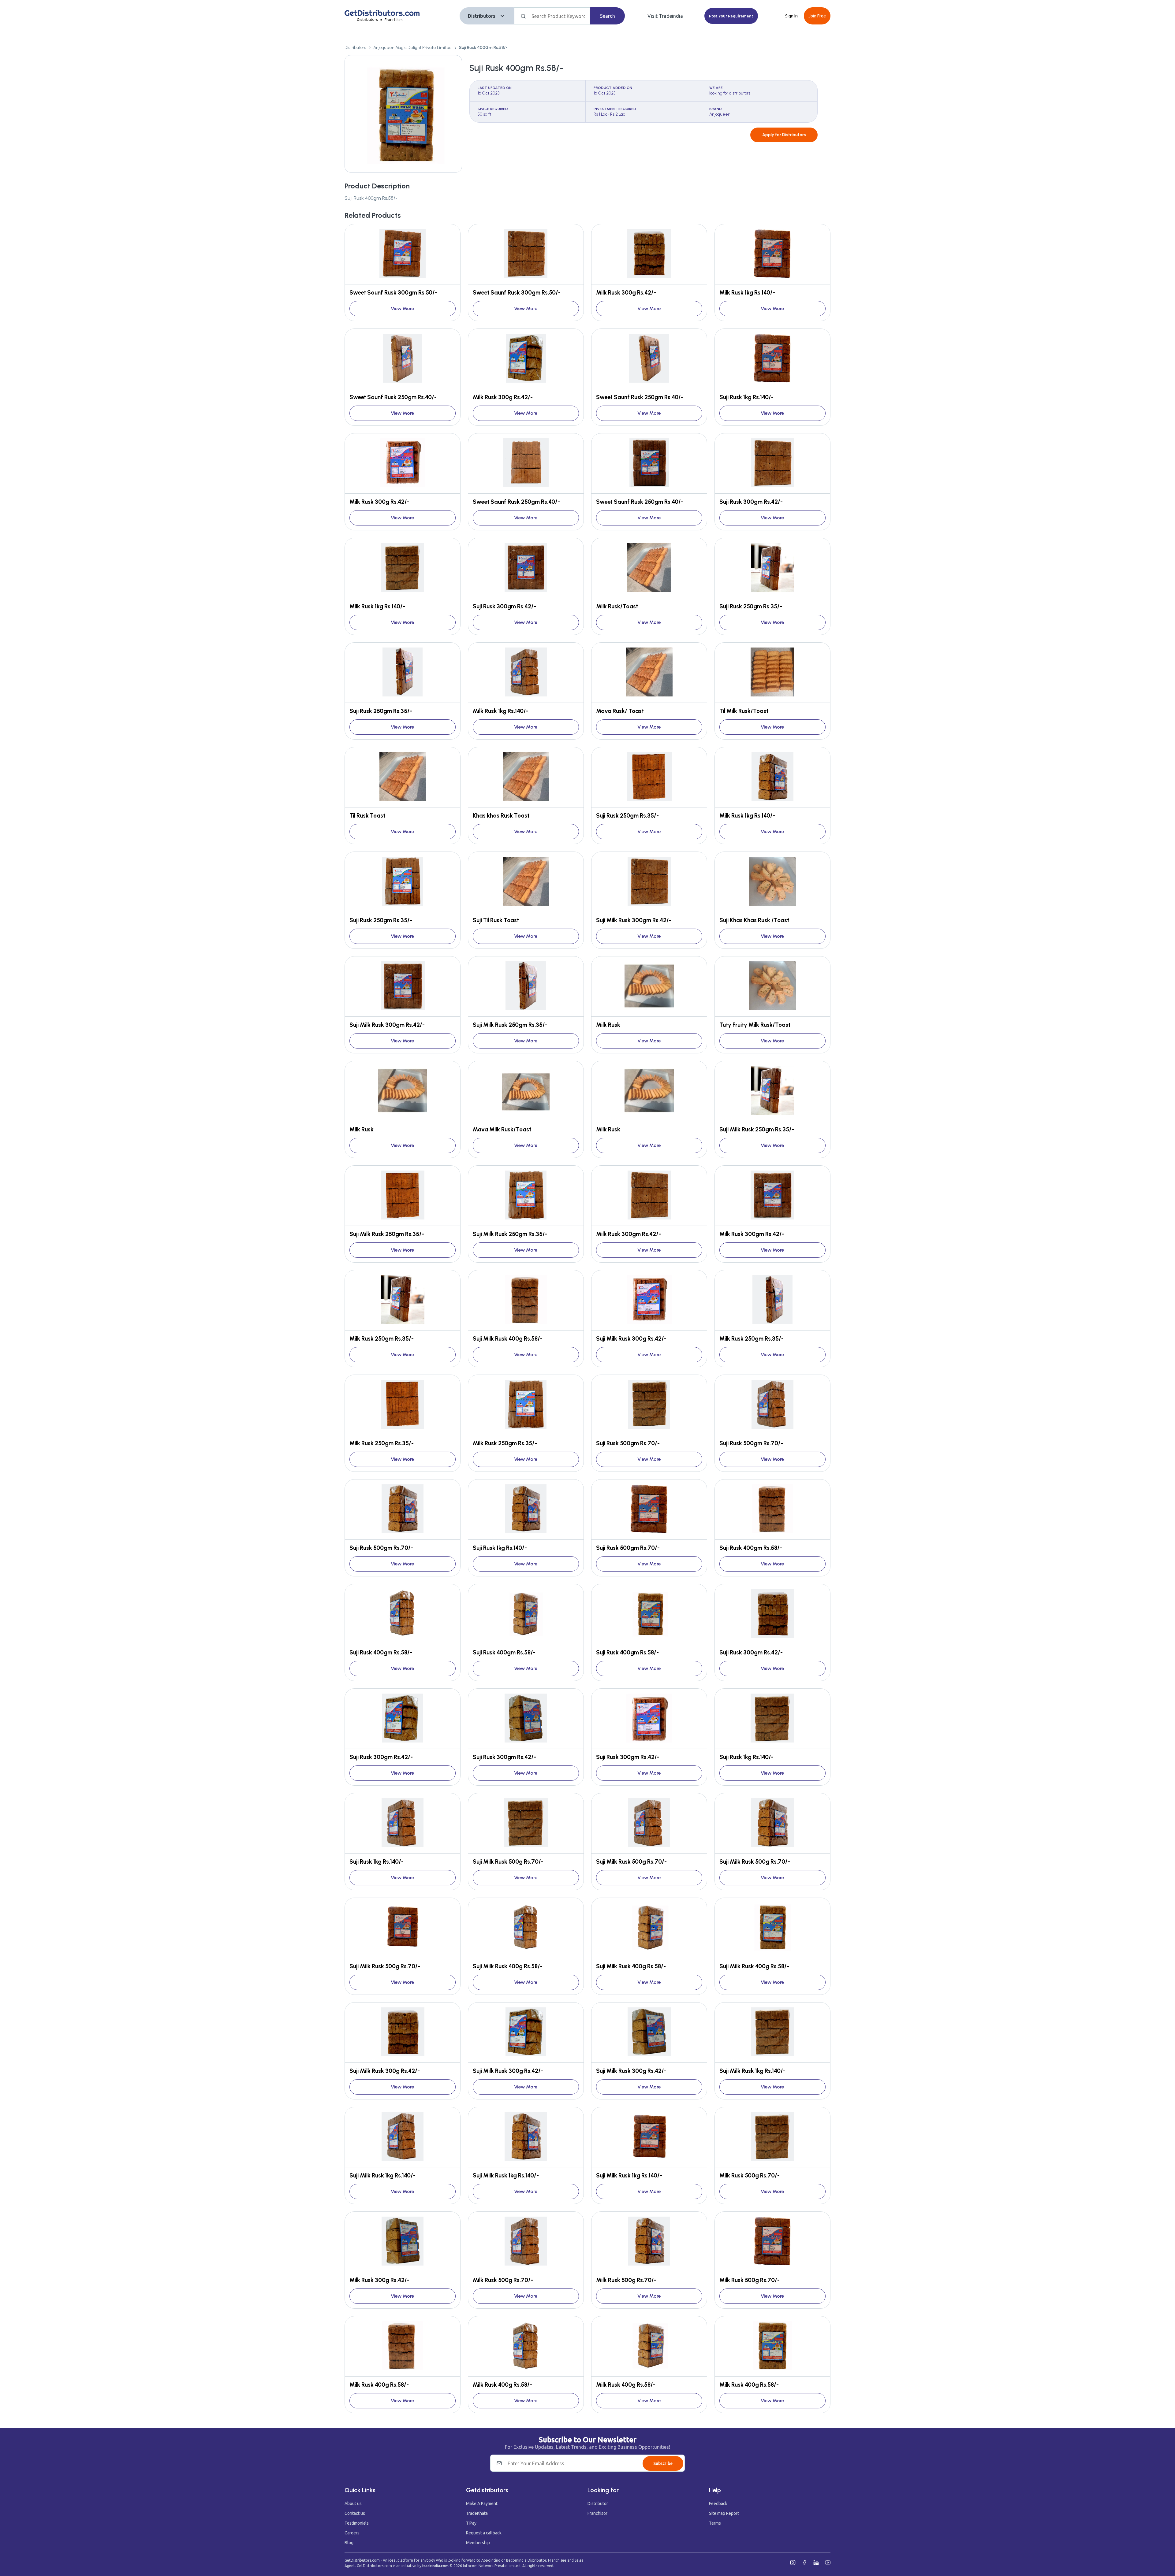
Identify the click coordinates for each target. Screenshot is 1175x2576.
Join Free (817, 16)
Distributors (482, 16)
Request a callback (484, 2533)
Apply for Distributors (784, 135)
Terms (715, 2523)
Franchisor (597, 2513)
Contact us (355, 2513)
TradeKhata (477, 2513)
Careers (352, 2533)
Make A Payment (482, 2504)
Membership (478, 2543)
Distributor (598, 2504)
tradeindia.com (435, 2566)
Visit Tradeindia (665, 16)
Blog (349, 2543)
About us (353, 2504)
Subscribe (663, 2463)
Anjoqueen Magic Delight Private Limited (412, 48)
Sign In (791, 16)
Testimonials (357, 2523)
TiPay (471, 2523)
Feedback (718, 2504)
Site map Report (724, 2513)
